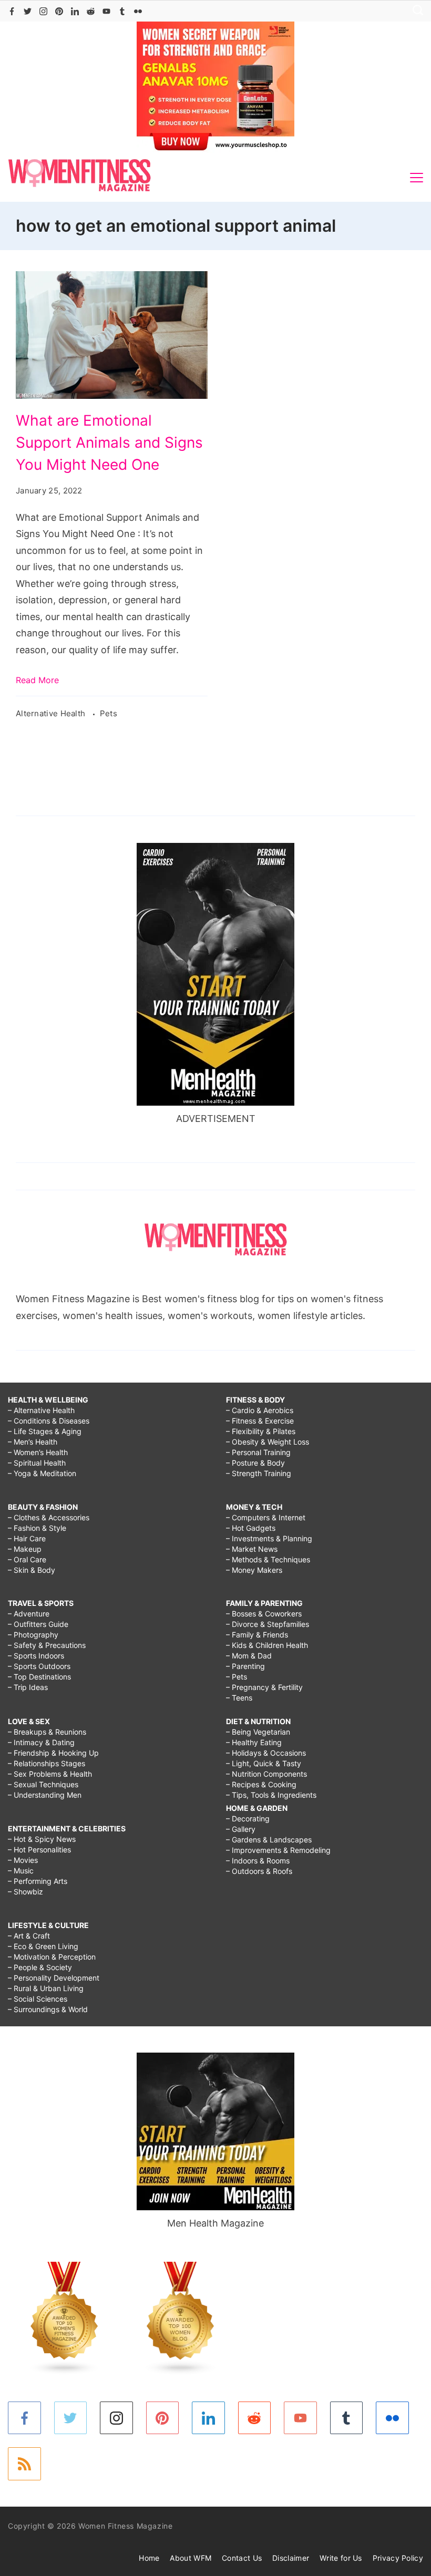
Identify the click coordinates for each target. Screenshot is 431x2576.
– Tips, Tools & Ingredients (271, 1795)
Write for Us (341, 2558)
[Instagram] (43, 11)
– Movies (23, 1860)
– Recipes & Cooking (261, 1784)
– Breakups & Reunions (47, 1732)
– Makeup (25, 1549)
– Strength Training (259, 1473)
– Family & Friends (257, 1635)
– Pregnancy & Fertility (264, 1687)
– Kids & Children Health (267, 1645)
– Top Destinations (39, 1677)
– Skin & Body (32, 1570)
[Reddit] (91, 11)
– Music (21, 1871)
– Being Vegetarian (258, 1732)
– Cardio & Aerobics (260, 1410)
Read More (37, 680)
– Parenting (245, 1666)
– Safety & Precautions (47, 1645)
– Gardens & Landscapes (269, 1840)
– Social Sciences (38, 1999)
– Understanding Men (45, 1795)
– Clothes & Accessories (49, 1517)
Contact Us (242, 2558)
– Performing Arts (38, 1881)
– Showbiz (25, 1892)
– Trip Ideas (28, 1687)
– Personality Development (54, 1978)
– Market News (252, 1549)
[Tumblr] (122, 11)
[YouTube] (106, 11)
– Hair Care (27, 1538)
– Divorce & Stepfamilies (268, 1624)
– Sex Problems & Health (50, 1774)
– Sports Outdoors (39, 1666)
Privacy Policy (398, 2558)
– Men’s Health (33, 1442)
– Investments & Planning (269, 1538)
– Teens (239, 1698)
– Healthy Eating (254, 1742)
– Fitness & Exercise (260, 1421)
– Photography (33, 1635)
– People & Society (40, 1967)
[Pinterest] (59, 11)
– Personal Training (258, 1452)
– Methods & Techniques (268, 1559)
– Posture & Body (255, 1463)
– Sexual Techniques (43, 1784)
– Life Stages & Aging (45, 1431)
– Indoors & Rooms (258, 1861)
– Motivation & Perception (52, 1957)
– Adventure (29, 1614)
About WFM (191, 2558)
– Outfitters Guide (38, 1624)
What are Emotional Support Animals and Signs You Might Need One (109, 442)
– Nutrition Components (266, 1774)
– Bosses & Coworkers (264, 1614)
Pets (109, 713)
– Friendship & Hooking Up (53, 1753)
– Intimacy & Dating (41, 1742)
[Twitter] (28, 11)
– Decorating (248, 1818)
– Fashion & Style (37, 1528)
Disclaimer (291, 2558)
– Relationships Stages (47, 1763)
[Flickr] (138, 11)
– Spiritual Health (37, 1463)
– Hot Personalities (39, 1849)
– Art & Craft (29, 1936)
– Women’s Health (38, 1452)
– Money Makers (254, 1570)
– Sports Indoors (36, 1656)
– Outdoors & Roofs (259, 1871)
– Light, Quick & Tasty (264, 1763)
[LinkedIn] (75, 11)
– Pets (237, 1677)
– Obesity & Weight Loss (268, 1442)
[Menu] (417, 178)
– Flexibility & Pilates (261, 1431)
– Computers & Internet (266, 1517)
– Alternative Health (41, 1410)
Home (149, 2558)
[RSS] (24, 2464)
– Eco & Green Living (43, 1946)
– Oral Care (27, 1559)
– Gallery (241, 1829)
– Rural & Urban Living (46, 1988)
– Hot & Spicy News (42, 1839)
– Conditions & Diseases (49, 1421)
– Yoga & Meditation (42, 1473)
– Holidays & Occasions (266, 1753)
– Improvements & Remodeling (278, 1850)
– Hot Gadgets (251, 1528)
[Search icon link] (415, 11)
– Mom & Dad (249, 1656)
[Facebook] (12, 11)
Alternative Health (52, 713)
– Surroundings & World (48, 2009)
